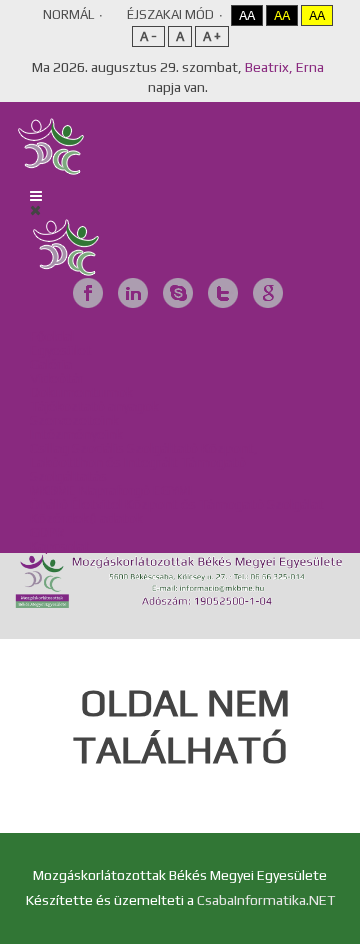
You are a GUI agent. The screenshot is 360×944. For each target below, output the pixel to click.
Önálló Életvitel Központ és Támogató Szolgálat (177, 504)
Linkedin (133, 293)
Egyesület (61, 350)
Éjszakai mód (170, 14)
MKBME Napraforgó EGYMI (111, 490)
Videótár (57, 378)
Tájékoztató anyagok (94, 406)
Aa (247, 15)
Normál (68, 14)
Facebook (88, 293)
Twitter (223, 293)
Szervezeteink (74, 420)
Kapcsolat (60, 546)
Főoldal (52, 336)
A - (148, 36)
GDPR (47, 532)
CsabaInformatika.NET (266, 900)
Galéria (51, 364)
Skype (178, 293)
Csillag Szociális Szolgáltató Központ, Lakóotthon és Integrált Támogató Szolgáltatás (144, 462)
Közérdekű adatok (86, 518)
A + (212, 36)
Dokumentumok (81, 392)
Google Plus (268, 293)
